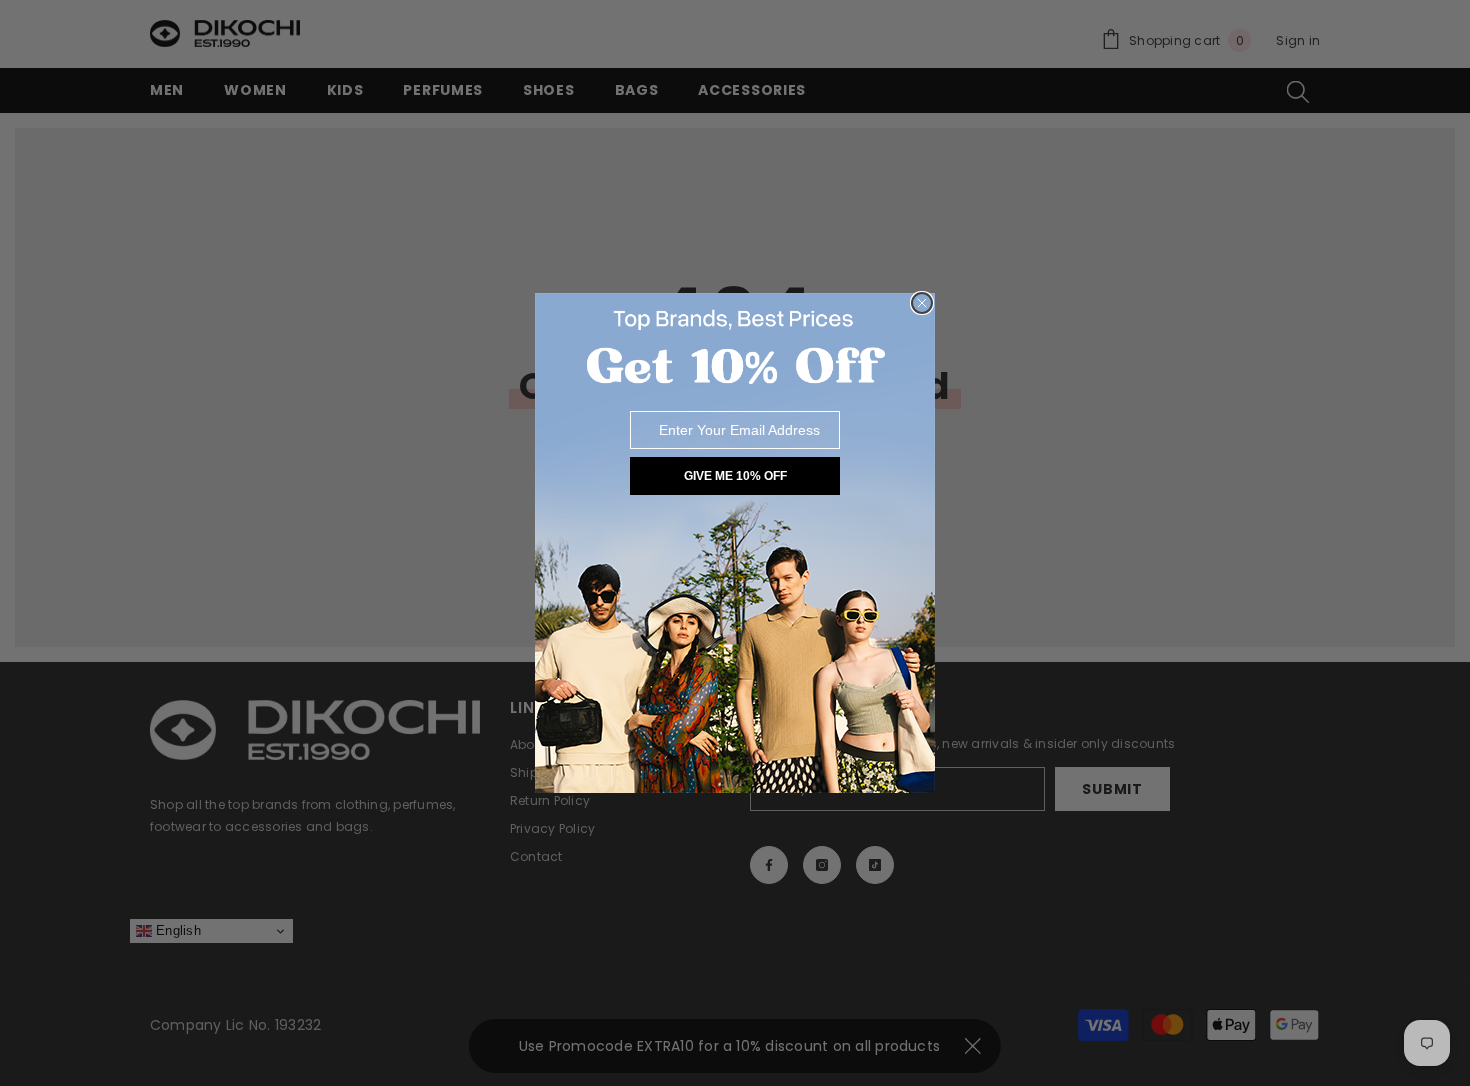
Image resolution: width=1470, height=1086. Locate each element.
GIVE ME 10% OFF (735, 476)
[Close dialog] (922, 303)
